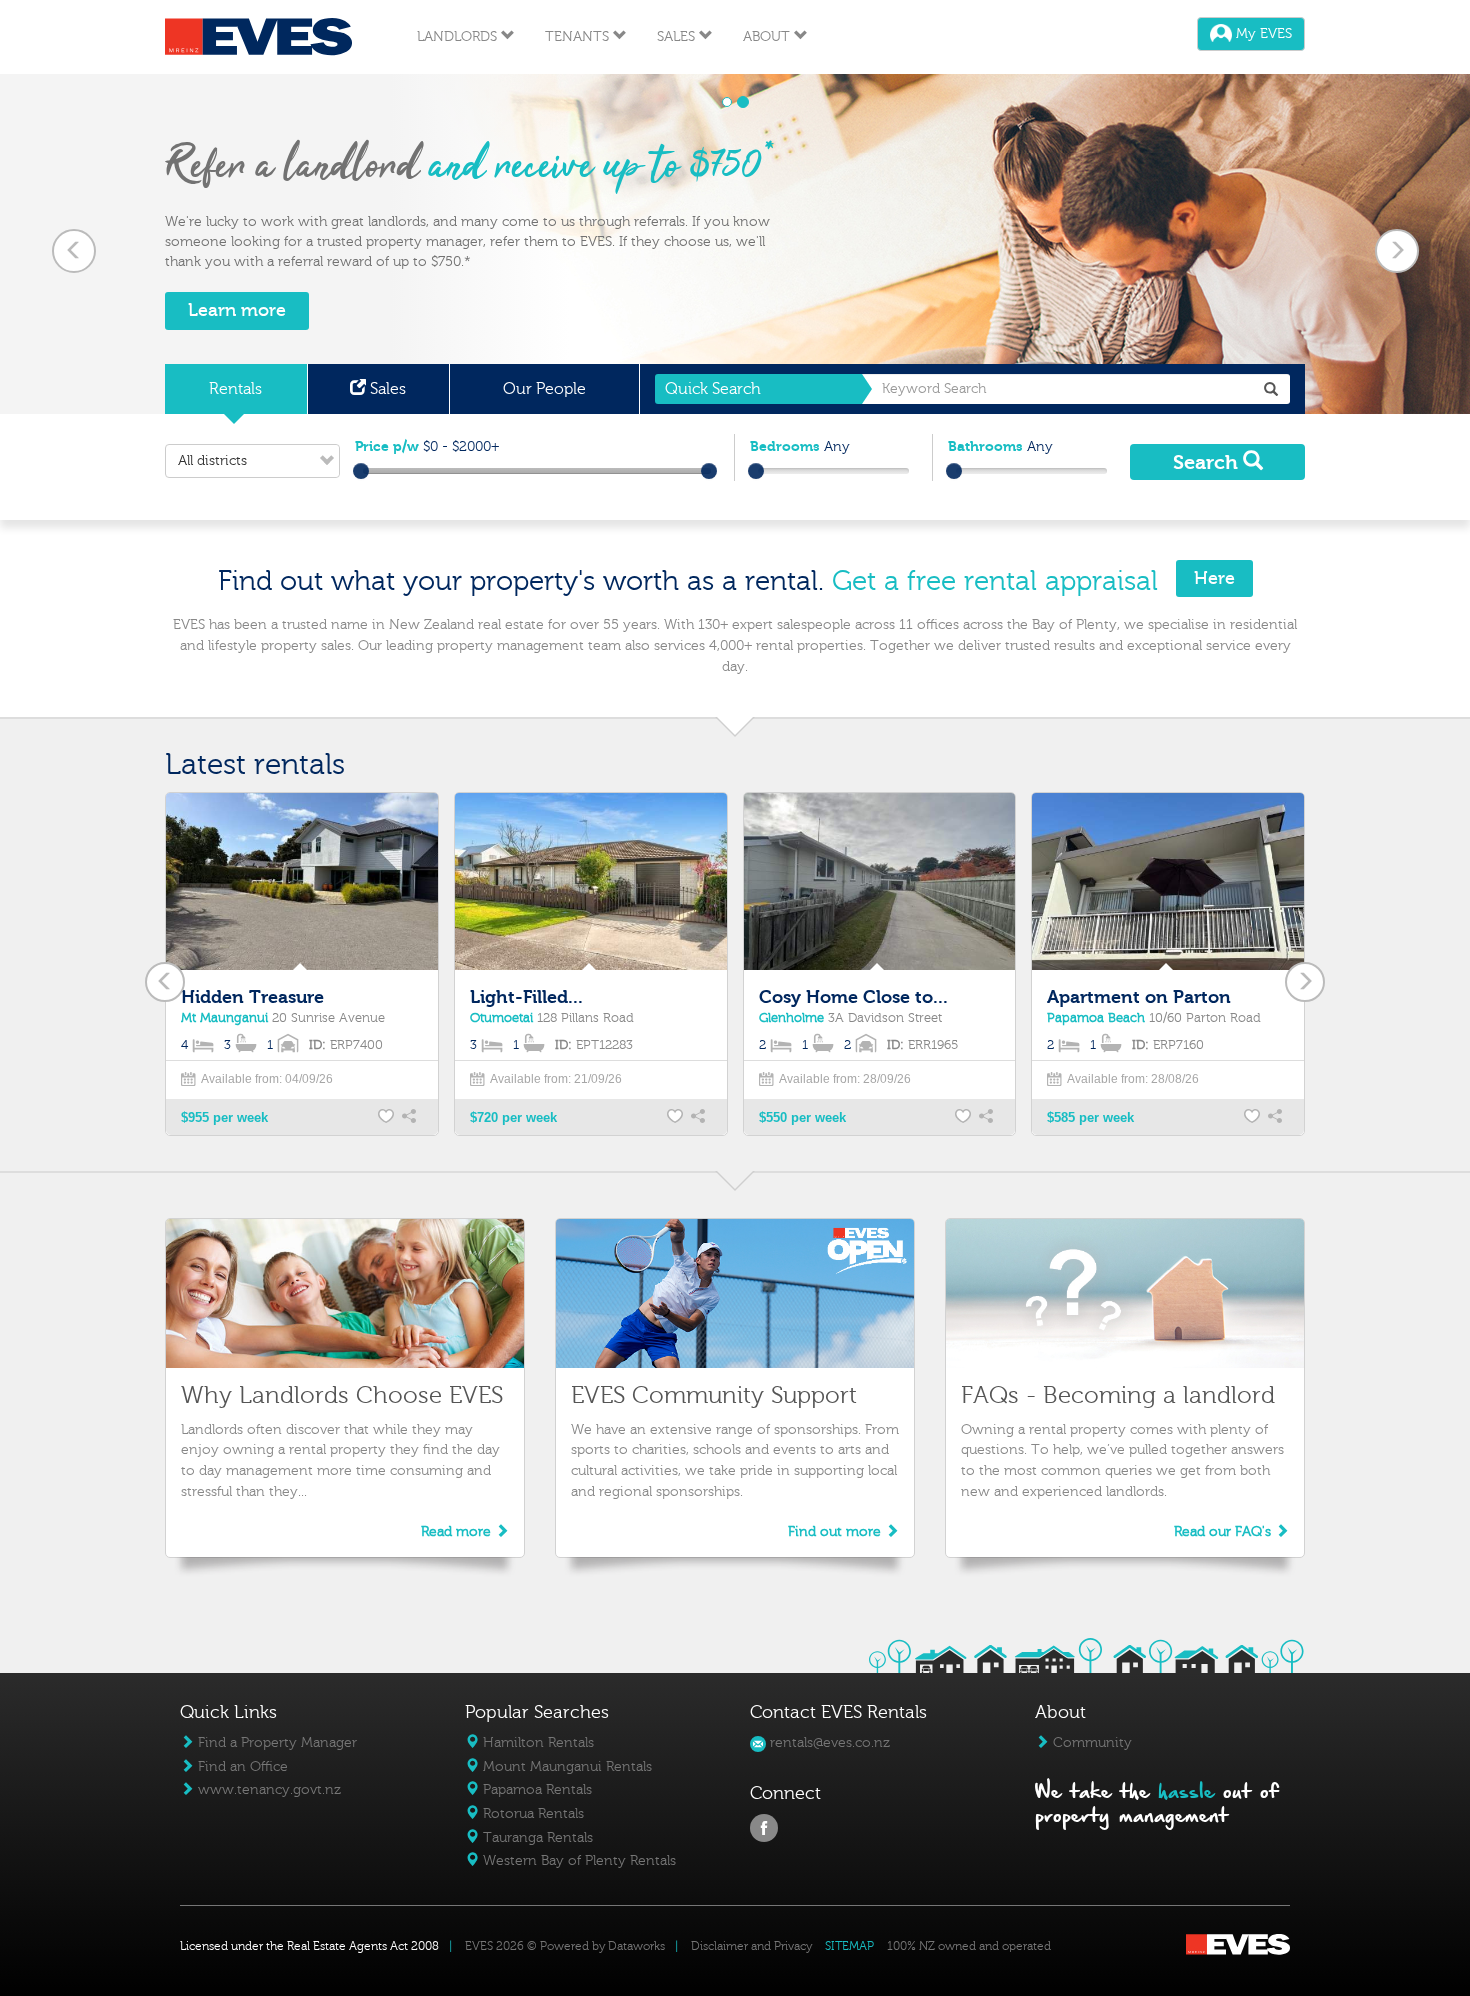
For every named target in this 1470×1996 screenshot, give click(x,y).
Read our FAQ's (1224, 1531)
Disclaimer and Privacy (751, 1946)
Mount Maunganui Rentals (565, 1766)
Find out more (836, 1531)
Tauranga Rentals (536, 1837)
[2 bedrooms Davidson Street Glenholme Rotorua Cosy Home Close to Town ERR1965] (880, 884)
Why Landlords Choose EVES (342, 1395)
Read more (458, 1531)
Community (1090, 1742)
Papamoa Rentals (535, 1789)
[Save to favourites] (387, 1118)
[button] (73, 244)
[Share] (411, 1118)
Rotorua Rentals (531, 1813)
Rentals (235, 389)
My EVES (1262, 34)
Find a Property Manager (275, 1742)
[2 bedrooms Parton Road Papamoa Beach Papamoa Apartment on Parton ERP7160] (1168, 884)
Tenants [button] (579, 36)
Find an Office (241, 1766)
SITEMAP (849, 1946)
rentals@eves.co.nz (828, 1742)
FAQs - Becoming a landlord (1118, 1395)
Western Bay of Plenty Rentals (577, 1860)
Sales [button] (678, 36)
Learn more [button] (237, 310)
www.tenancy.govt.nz (267, 1789)
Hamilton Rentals (536, 1742)
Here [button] (1214, 578)
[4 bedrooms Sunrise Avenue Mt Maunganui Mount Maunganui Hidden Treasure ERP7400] (302, 884)
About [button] (768, 36)
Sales (386, 389)
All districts (212, 461)
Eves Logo (258, 37)
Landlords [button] (459, 36)
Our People (544, 389)
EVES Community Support (714, 1395)
